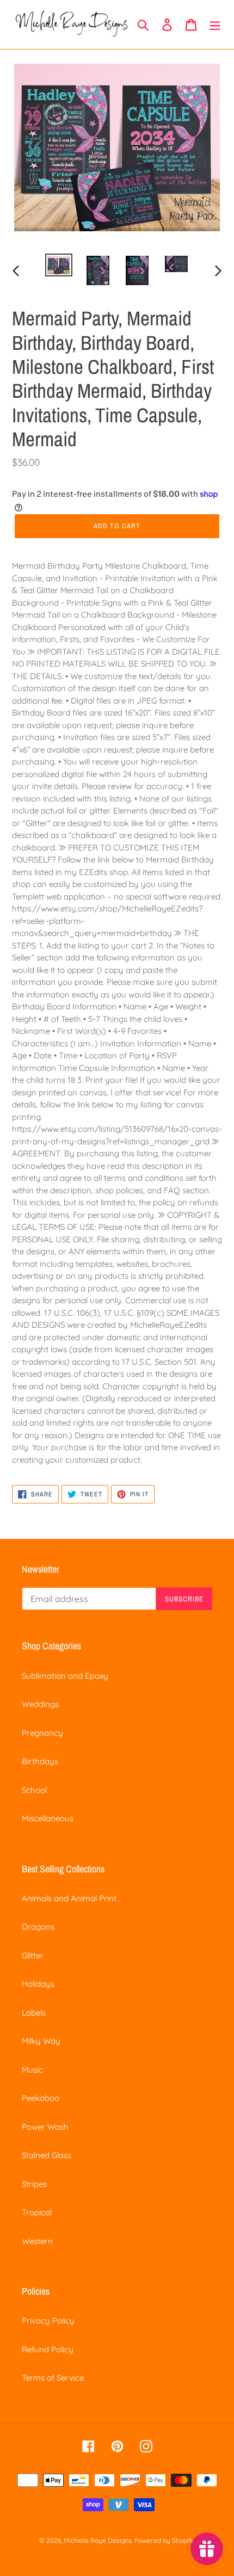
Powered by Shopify (165, 2540)
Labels (34, 2013)
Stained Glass (47, 2155)
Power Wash (45, 2127)
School (34, 1790)
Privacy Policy (48, 2321)
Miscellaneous (48, 1818)
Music (32, 2070)
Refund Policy (48, 2349)
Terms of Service (53, 2378)
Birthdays (40, 1761)
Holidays (38, 1984)
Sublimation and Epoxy (65, 1676)
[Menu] (215, 24)
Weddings (40, 1704)
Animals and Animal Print (69, 1898)
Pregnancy (42, 1733)
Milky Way (41, 2041)
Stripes (34, 2184)
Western (37, 2241)
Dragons (38, 1927)
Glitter (33, 1955)
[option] (59, 266)
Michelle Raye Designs (98, 2540)
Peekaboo (41, 2098)
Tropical (37, 2212)
